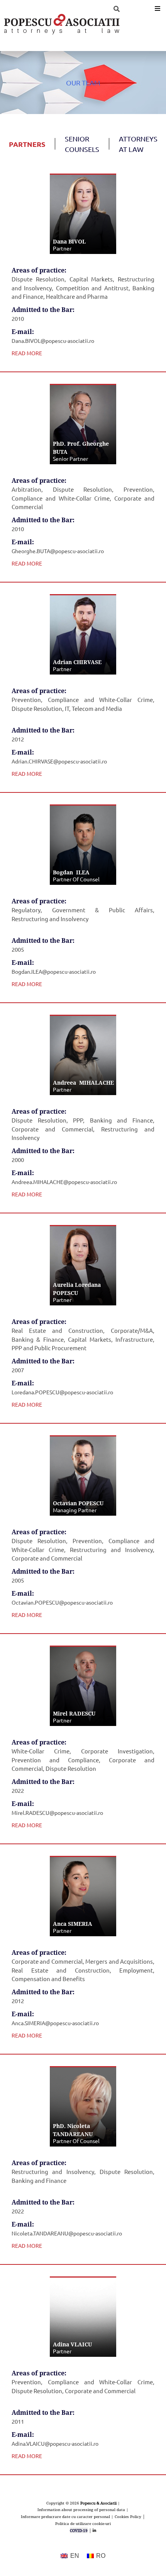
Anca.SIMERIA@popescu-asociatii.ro (55, 2023)
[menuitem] (70, 2556)
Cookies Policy (128, 2516)
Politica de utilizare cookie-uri (83, 2523)
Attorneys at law (138, 144)
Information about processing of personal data (81, 2510)
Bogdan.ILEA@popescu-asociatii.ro (54, 971)
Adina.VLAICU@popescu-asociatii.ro (55, 2443)
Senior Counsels (82, 144)
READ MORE (27, 353)
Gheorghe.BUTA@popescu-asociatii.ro (58, 551)
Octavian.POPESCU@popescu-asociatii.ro (62, 1602)
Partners (27, 144)
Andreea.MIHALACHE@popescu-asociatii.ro (64, 1182)
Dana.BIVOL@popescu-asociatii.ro (53, 341)
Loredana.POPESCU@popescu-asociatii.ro (62, 1392)
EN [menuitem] (75, 2556)
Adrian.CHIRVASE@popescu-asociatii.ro (59, 761)
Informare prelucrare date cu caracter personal (65, 2516)
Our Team (83, 83)
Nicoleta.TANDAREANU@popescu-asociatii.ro (67, 2233)
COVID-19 (79, 2530)
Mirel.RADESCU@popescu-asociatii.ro (57, 1813)
